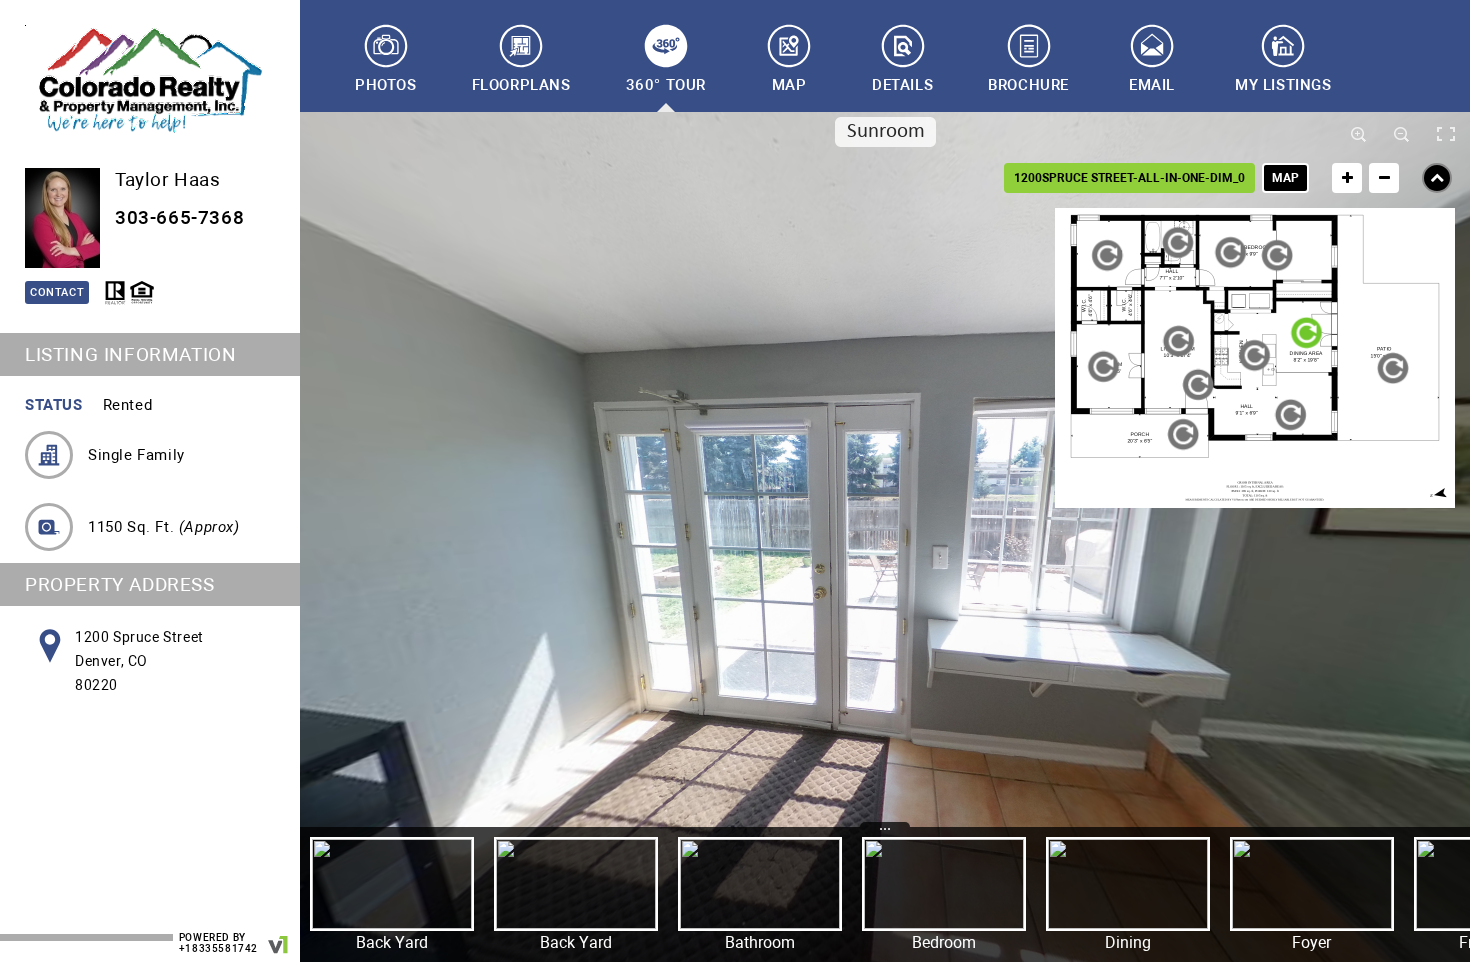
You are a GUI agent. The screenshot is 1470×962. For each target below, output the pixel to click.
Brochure (1028, 85)
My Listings (1283, 85)
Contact (57, 292)
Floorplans (521, 85)
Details (902, 85)
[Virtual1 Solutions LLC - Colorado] (279, 935)
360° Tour (666, 85)
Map (789, 85)
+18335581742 (218, 948)
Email (1152, 85)
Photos (386, 85)
